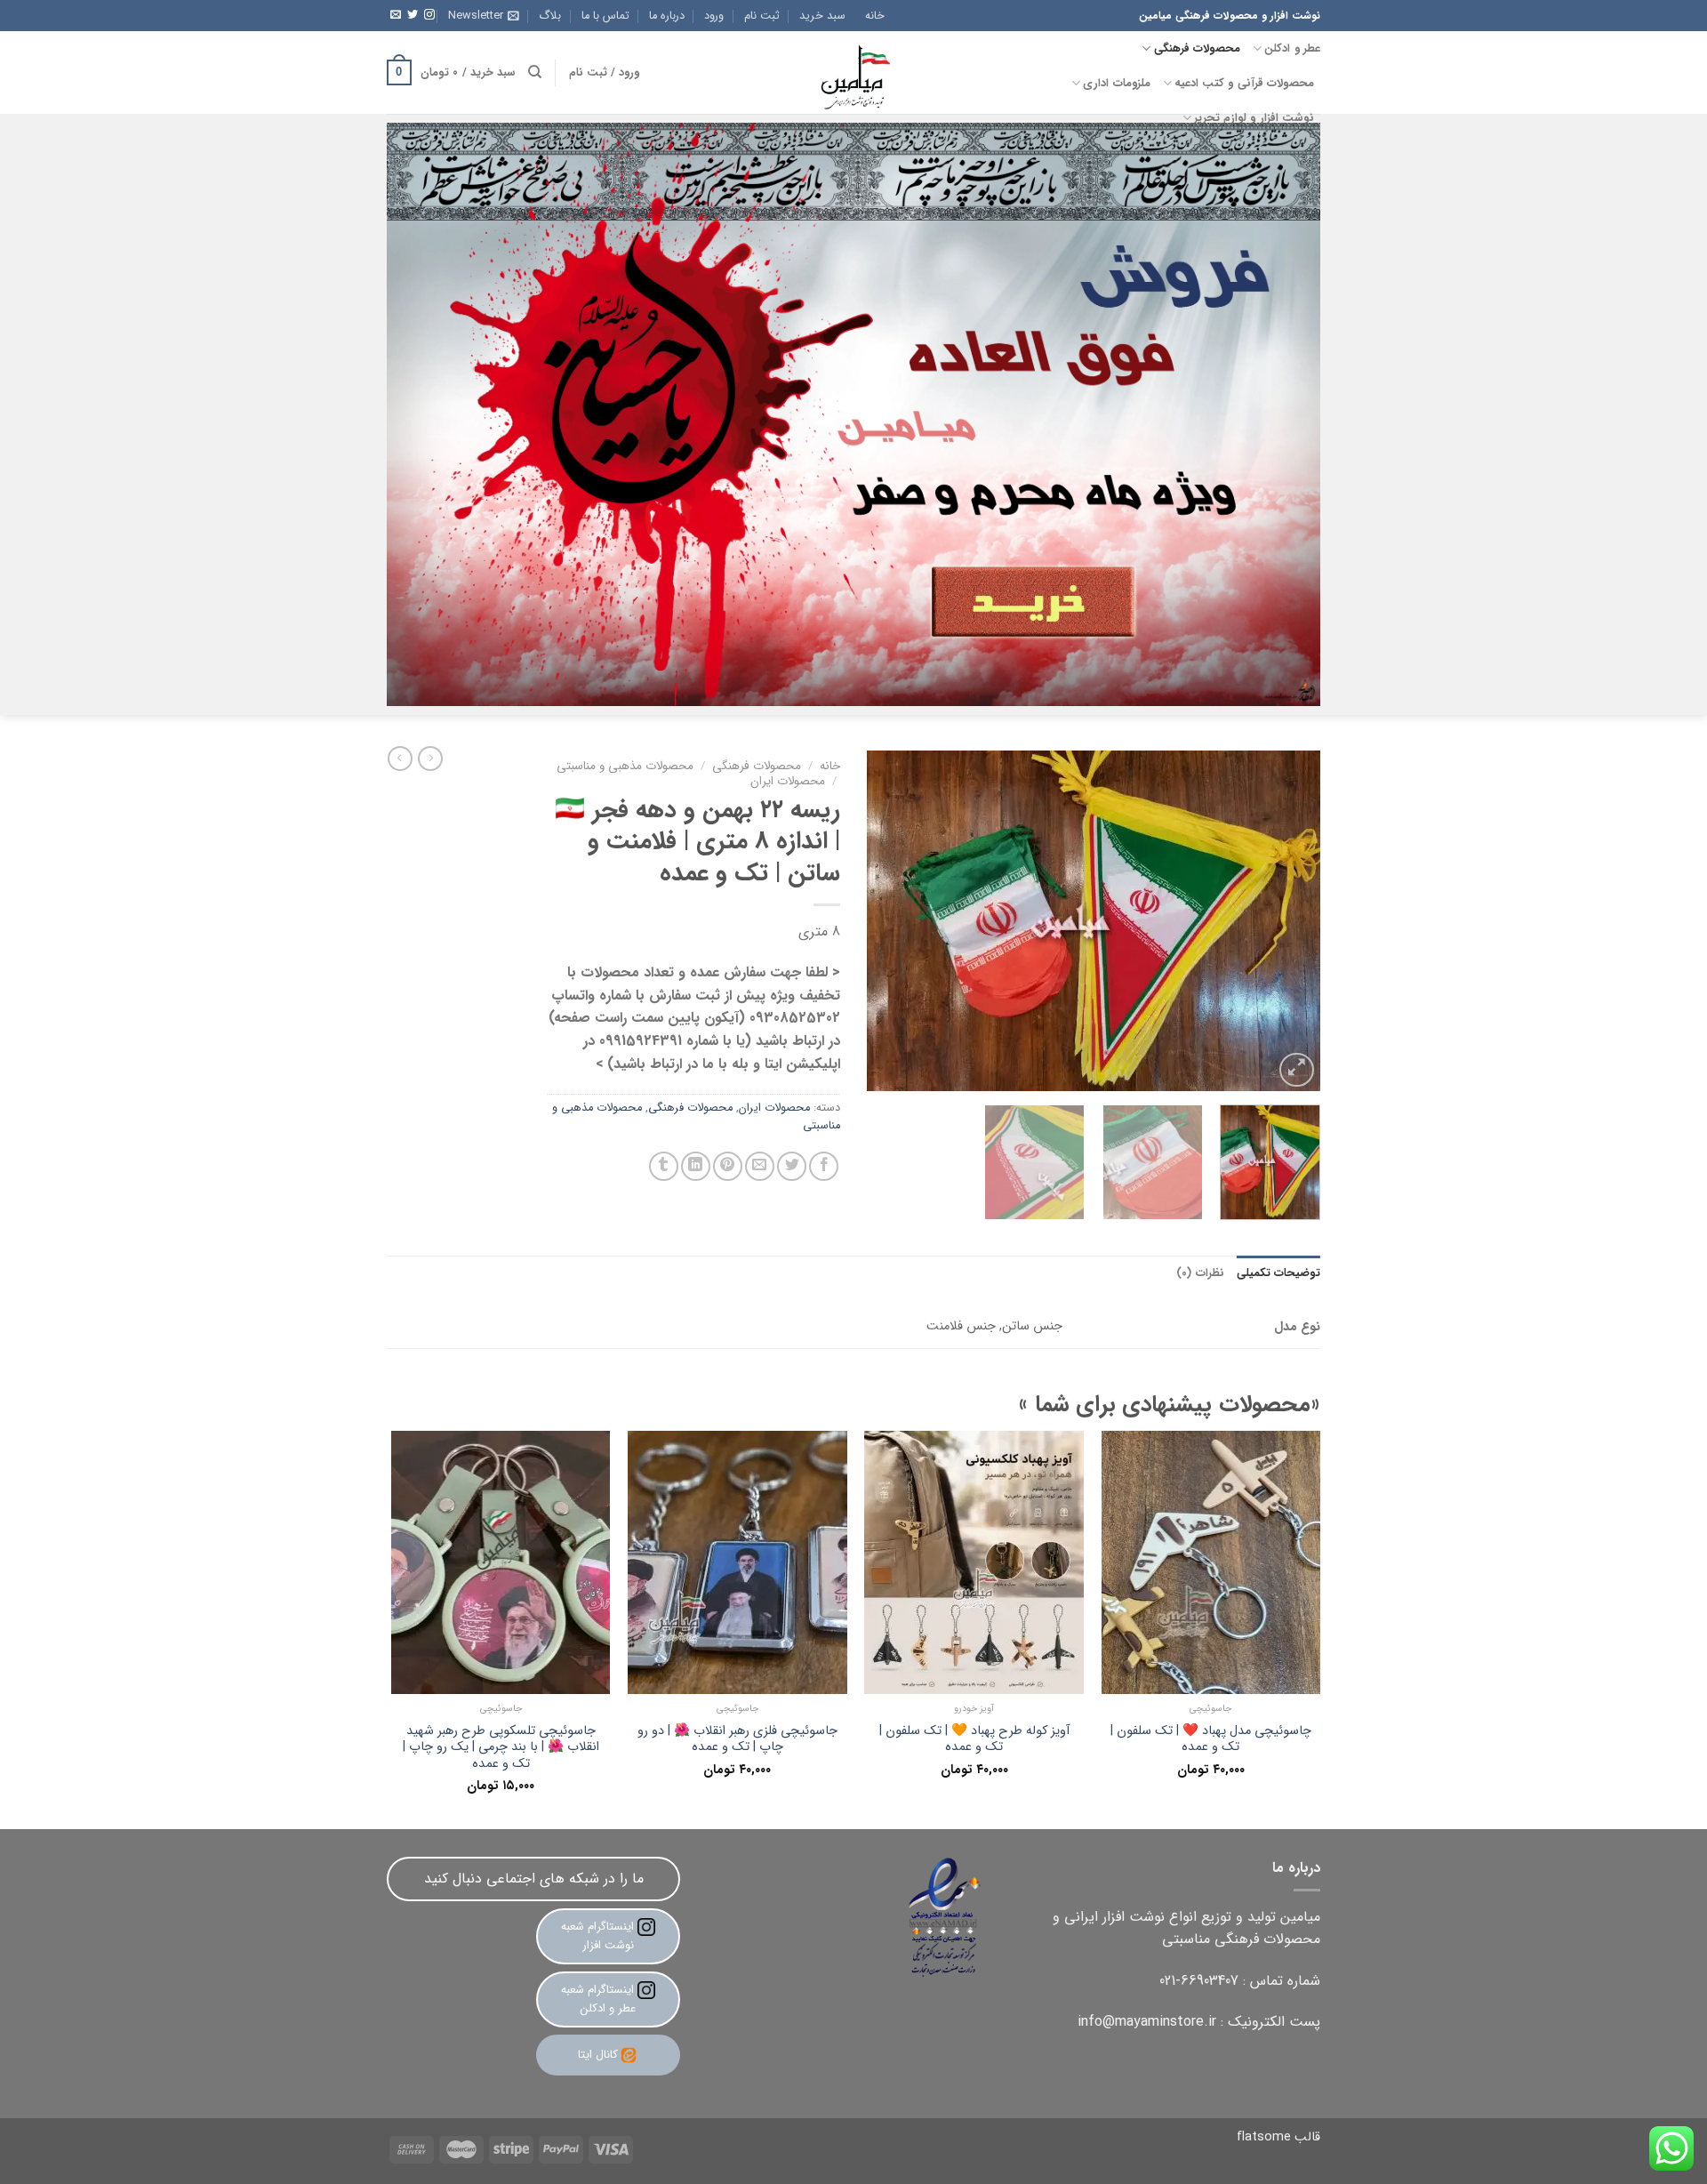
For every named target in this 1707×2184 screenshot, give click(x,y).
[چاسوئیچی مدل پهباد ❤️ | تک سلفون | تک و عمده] (1211, 1562)
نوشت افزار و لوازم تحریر (1254, 118)
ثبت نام (762, 16)
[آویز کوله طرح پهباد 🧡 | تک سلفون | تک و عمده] (974, 1562)
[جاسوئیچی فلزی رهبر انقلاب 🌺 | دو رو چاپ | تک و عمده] (737, 1562)
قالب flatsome (1278, 2137)
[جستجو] (535, 72)
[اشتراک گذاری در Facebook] (824, 1166)
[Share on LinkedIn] (696, 1166)
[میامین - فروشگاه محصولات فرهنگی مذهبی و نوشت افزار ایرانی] (853, 72)
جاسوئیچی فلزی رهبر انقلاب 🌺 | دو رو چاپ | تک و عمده (737, 1740)
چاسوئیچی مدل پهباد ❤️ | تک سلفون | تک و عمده (1211, 1740)
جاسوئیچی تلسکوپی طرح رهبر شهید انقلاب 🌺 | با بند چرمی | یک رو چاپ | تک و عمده (501, 1748)
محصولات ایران (788, 781)
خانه (875, 16)
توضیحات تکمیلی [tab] (1278, 1273)
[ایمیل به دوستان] (760, 1166)
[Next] (886, 922)
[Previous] (1289, 922)
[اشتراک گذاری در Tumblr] (664, 1166)
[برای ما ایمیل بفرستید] (396, 15)
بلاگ (550, 16)
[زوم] (1297, 1070)
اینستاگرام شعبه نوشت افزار (599, 1936)
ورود (714, 16)
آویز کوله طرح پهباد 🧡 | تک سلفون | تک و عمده (974, 1740)
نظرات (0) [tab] (1200, 1273)
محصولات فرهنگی (1197, 49)
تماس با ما (605, 16)
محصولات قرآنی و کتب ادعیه (1244, 84)
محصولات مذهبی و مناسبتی (625, 766)
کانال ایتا (598, 2055)
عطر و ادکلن (1292, 49)
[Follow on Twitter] (413, 15)
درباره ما (667, 16)
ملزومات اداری (1116, 84)
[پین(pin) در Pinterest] (728, 1166)
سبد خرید (822, 16)
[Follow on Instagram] (429, 15)
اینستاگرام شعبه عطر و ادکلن (599, 1999)
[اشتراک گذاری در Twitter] (792, 1166)
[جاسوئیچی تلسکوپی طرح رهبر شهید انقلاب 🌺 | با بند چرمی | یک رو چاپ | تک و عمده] (501, 1562)
